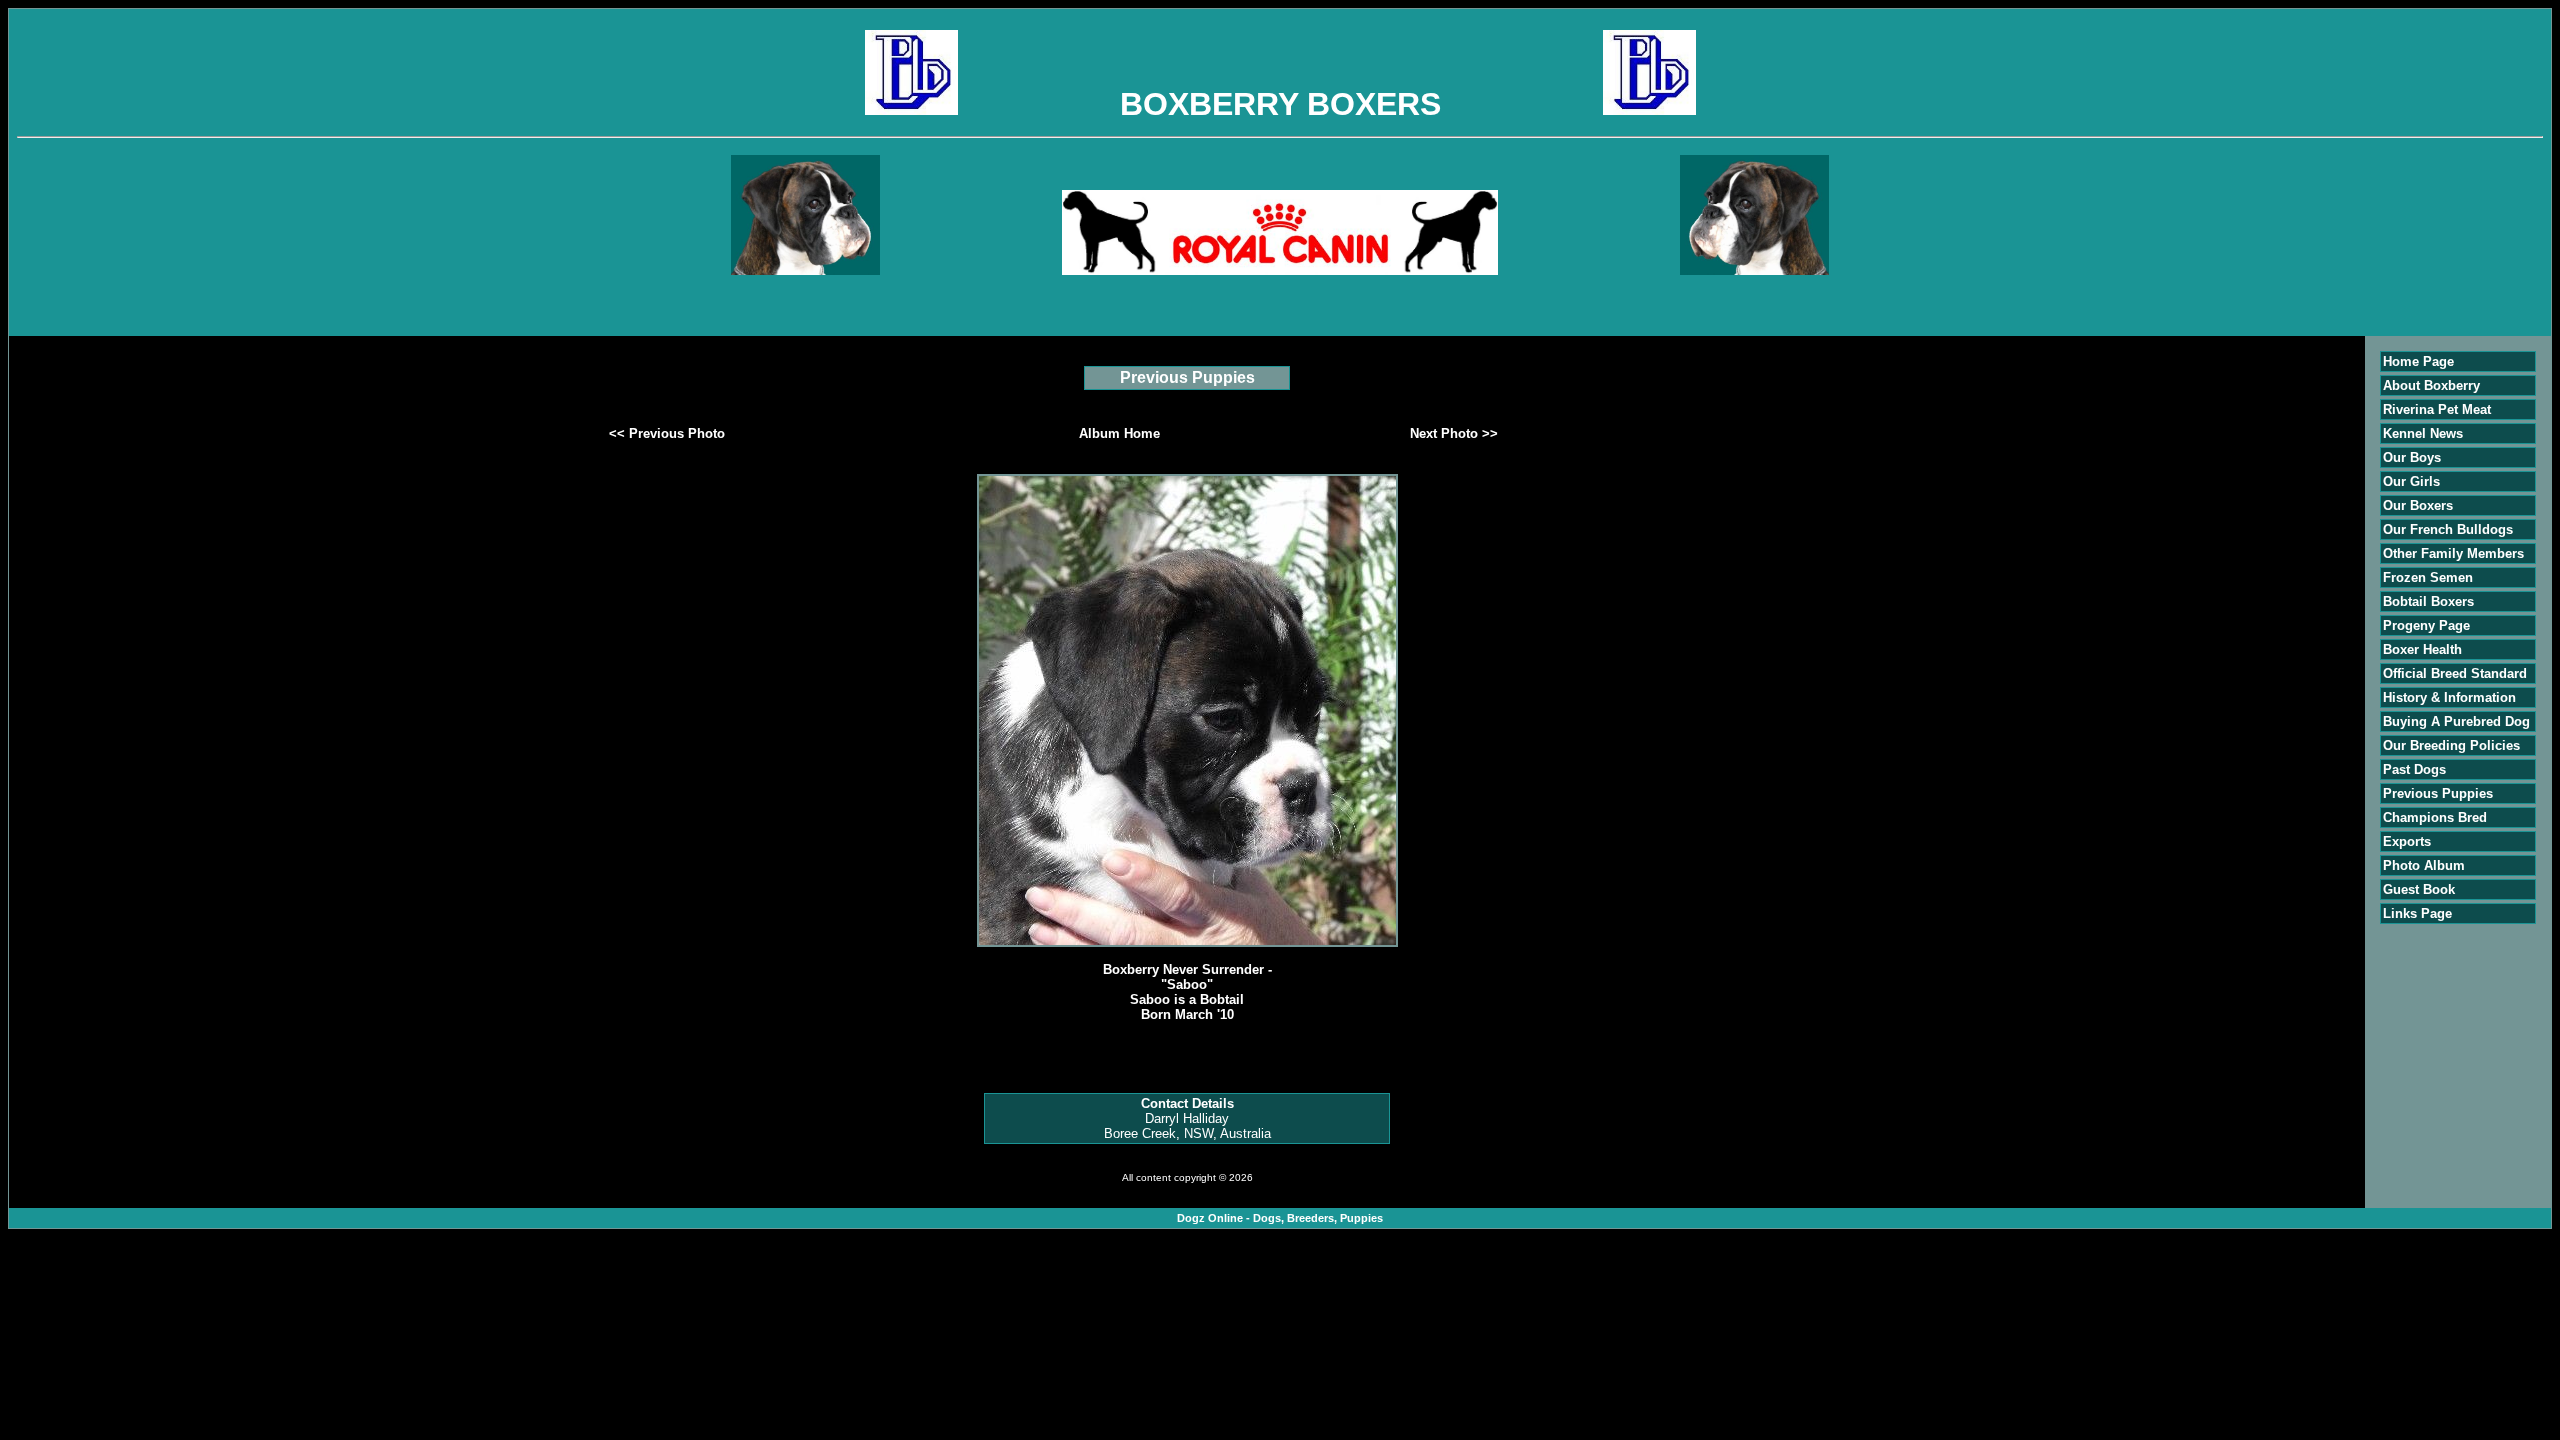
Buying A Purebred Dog (2456, 721)
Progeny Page (2426, 625)
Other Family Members (2453, 553)
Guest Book (2419, 889)
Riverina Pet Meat (2437, 409)
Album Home (1119, 433)
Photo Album (2424, 865)
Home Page (2418, 361)
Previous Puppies (2438, 793)
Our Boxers (2418, 505)
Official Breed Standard (2455, 673)
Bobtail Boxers (2428, 601)
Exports (2407, 841)
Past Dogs (2414, 769)
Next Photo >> (1454, 433)
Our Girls (2411, 481)
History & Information (2449, 697)
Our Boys (2412, 457)
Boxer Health (2422, 649)
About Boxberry (2431, 385)
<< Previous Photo (667, 433)
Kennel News (2423, 433)
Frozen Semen (2428, 577)
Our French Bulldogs (2448, 529)
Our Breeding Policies (2451, 745)
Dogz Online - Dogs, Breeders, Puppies (1280, 1218)
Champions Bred (2435, 817)
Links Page (2417, 913)
